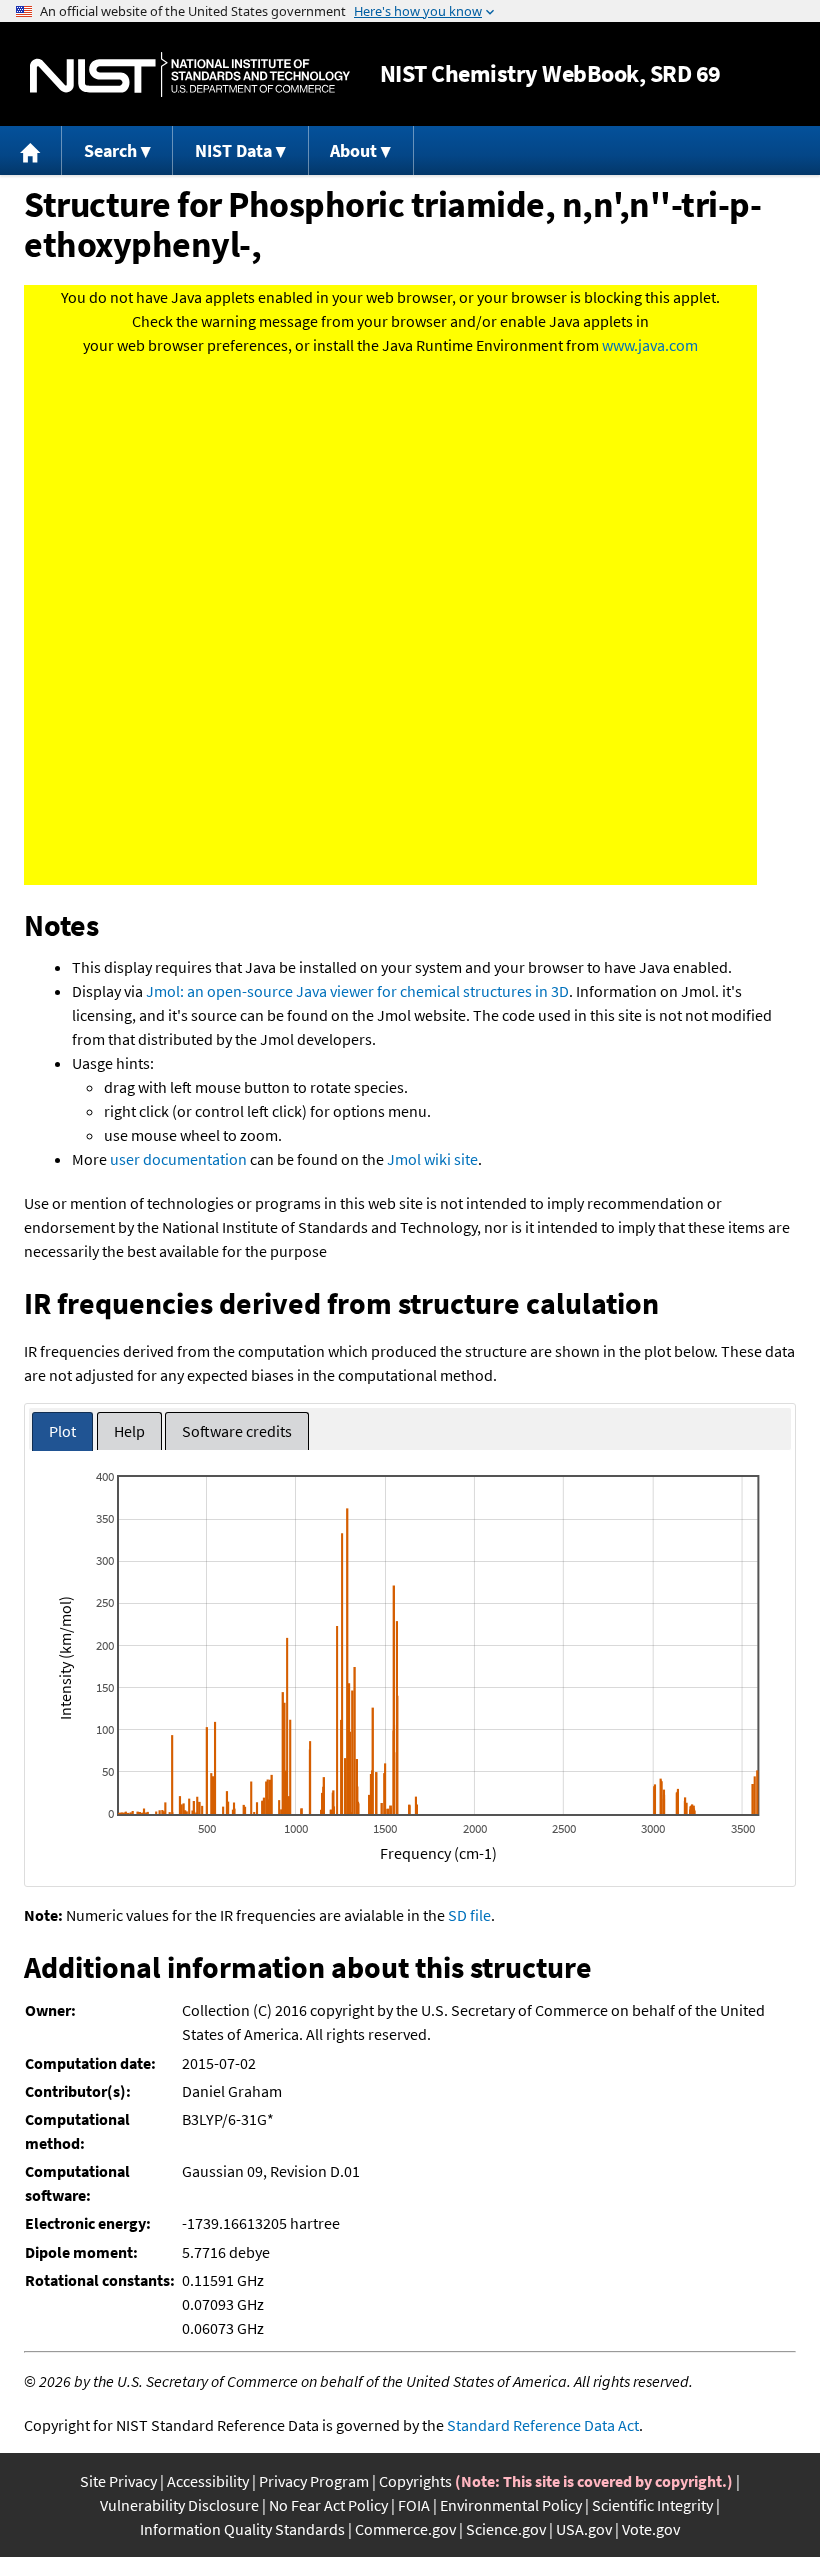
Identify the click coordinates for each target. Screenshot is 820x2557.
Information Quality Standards (242, 2529)
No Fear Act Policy (328, 2505)
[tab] (62, 1431)
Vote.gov (651, 2529)
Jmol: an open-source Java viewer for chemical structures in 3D (357, 991)
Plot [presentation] (62, 1431)
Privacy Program (314, 2481)
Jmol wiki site (432, 1159)
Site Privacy (118, 2481)
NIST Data (233, 150)
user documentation (178, 1159)
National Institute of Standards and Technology (190, 74)
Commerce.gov (405, 2529)
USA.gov (584, 2529)
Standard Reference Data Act (543, 2425)
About (353, 150)
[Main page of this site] (31, 150)
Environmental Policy (511, 2505)
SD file (469, 1915)
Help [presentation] (129, 1431)
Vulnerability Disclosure (179, 2505)
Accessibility (208, 2481)
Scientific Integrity (652, 2505)
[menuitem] (31, 150)
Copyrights (415, 2481)
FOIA (414, 2505)
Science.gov (506, 2529)
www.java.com (650, 345)
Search (110, 150)
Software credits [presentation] (237, 1431)
